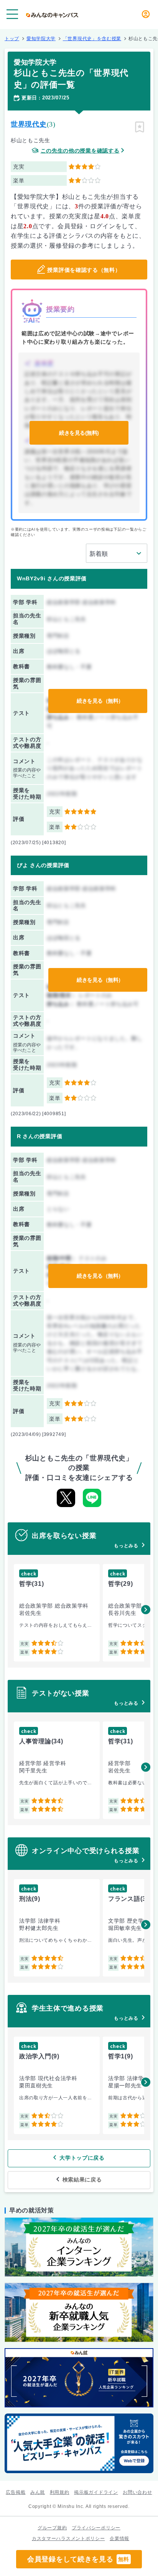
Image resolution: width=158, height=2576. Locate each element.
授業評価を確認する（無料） (84, 270)
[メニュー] (12, 14)
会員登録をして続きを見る (78, 2559)
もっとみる (126, 1546)
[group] (57, 1613)
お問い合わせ (137, 2492)
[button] (146, 1610)
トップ (12, 39)
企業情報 (119, 2539)
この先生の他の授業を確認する (80, 151)
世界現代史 (29, 124)
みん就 (38, 2492)
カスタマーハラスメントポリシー (68, 2539)
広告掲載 (16, 2492)
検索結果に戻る (82, 2180)
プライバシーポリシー (96, 2528)
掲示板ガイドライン (96, 2492)
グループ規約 (52, 2528)
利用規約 (60, 2492)
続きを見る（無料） (100, 701)
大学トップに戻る (82, 2158)
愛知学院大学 (41, 39)
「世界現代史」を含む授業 (92, 39)
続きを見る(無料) (79, 433)
